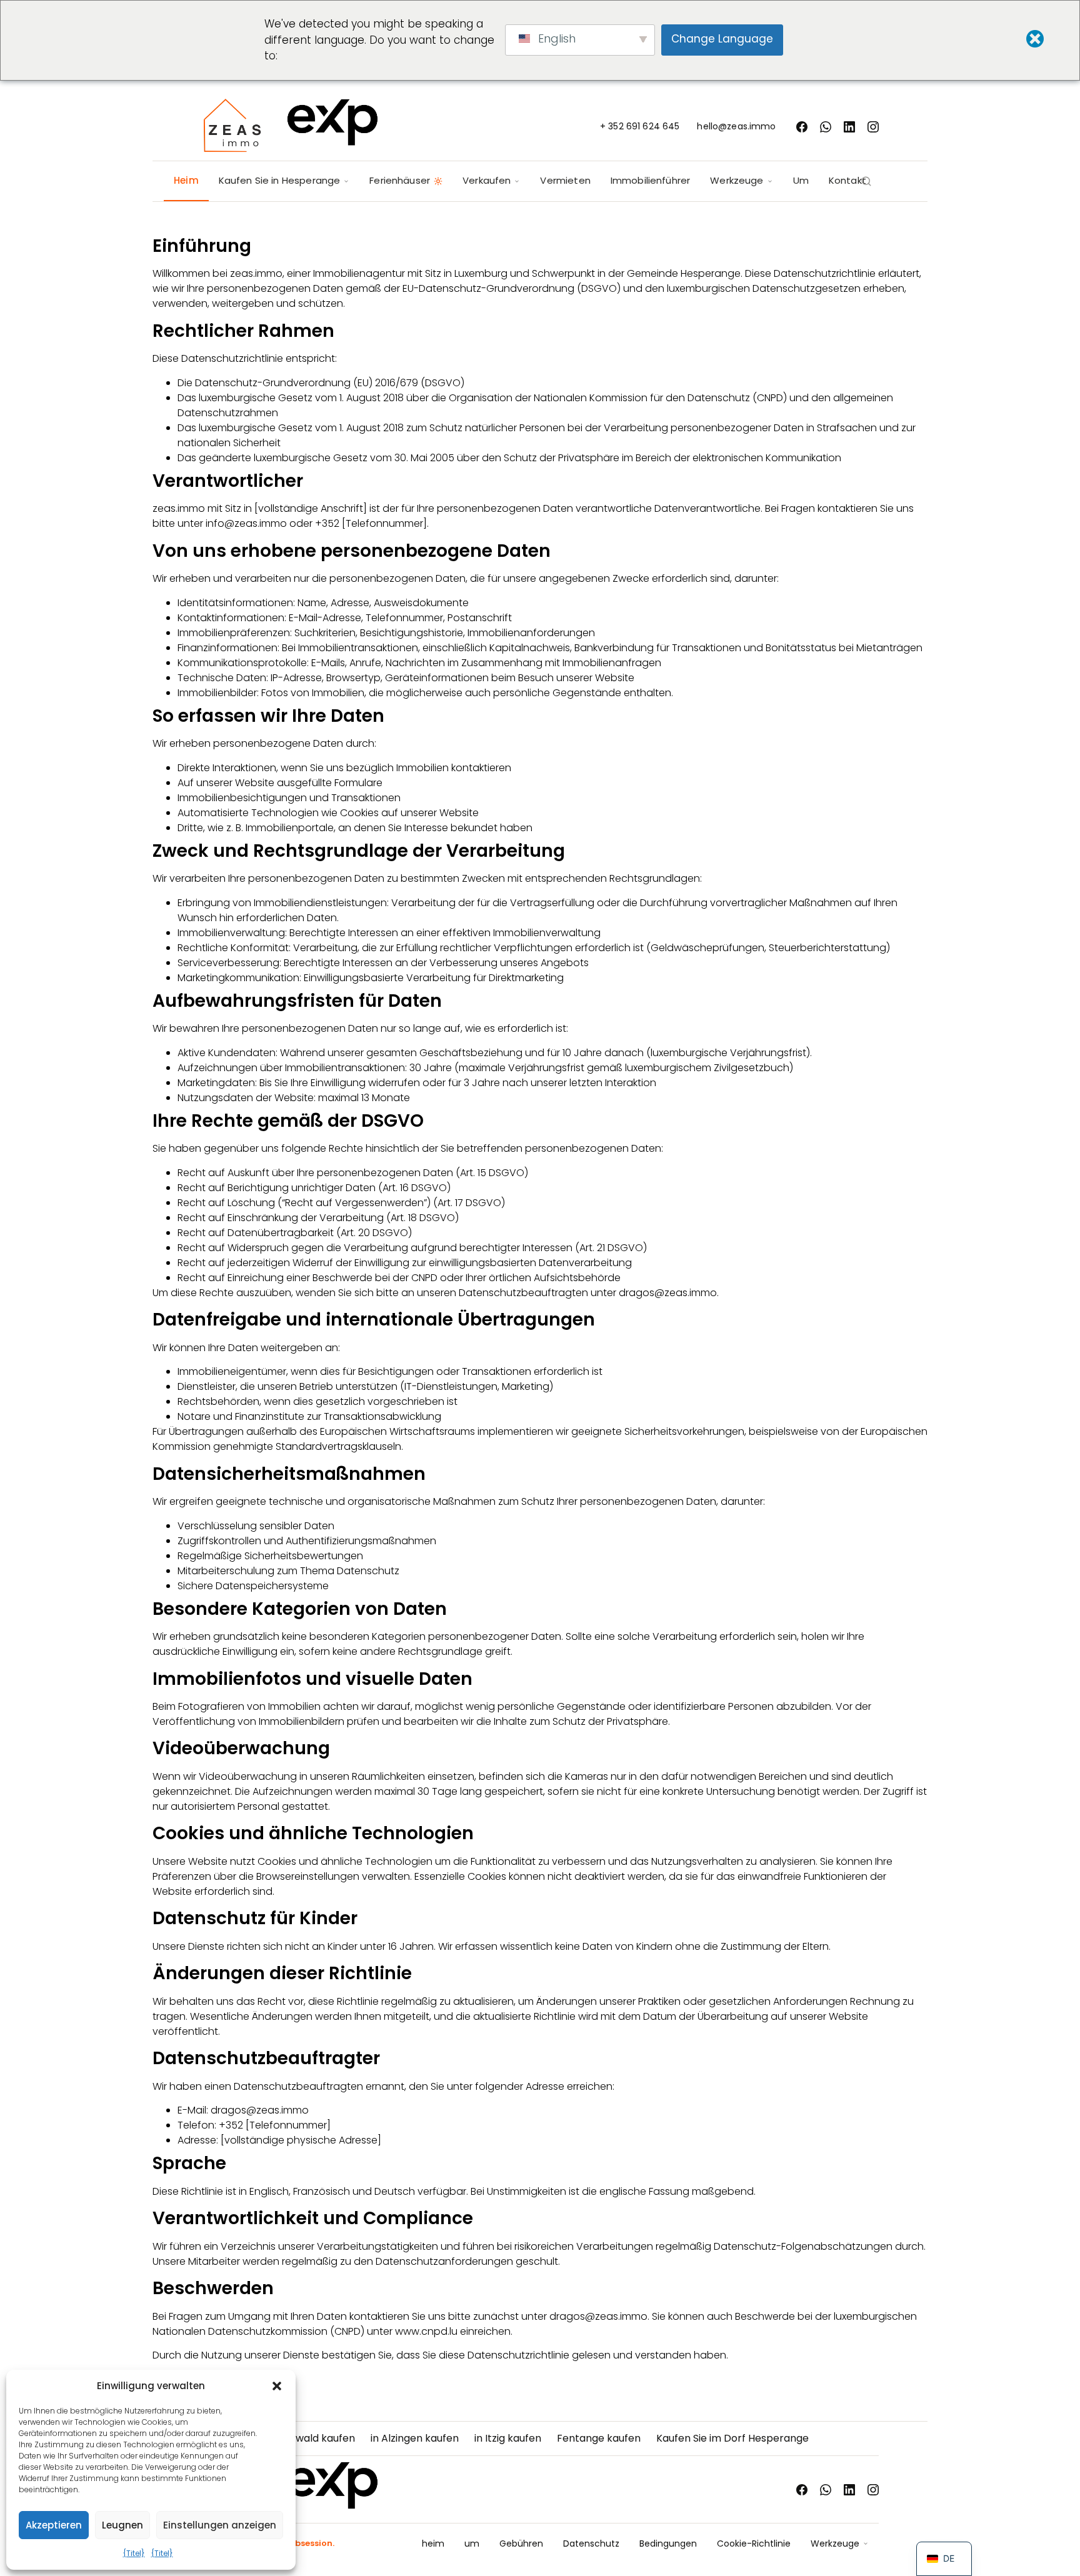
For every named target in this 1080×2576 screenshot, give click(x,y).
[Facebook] (802, 127)
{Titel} (134, 2553)
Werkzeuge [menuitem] (737, 180)
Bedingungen (668, 2544)
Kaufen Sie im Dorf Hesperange (732, 2438)
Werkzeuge (835, 2544)
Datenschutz (591, 2544)
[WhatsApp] (826, 127)
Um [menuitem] (801, 180)
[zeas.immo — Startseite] (290, 127)
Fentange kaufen (599, 2438)
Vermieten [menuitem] (565, 180)
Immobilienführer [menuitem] (650, 180)
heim (433, 2544)
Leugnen (122, 2525)
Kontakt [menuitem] (847, 180)
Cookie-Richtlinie (754, 2544)
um (472, 2544)
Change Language (722, 39)
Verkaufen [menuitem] (487, 180)
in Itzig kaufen (508, 2438)
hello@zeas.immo (736, 126)
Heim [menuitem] (186, 180)
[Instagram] (873, 127)
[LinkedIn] (849, 127)
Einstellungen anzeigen (220, 2525)
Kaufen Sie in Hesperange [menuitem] (280, 180)
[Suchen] (866, 181)
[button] (277, 2386)
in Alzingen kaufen (415, 2438)
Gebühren (521, 2544)
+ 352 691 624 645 (640, 126)
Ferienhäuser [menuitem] (400, 180)
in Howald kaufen (313, 2438)
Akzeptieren (54, 2525)
